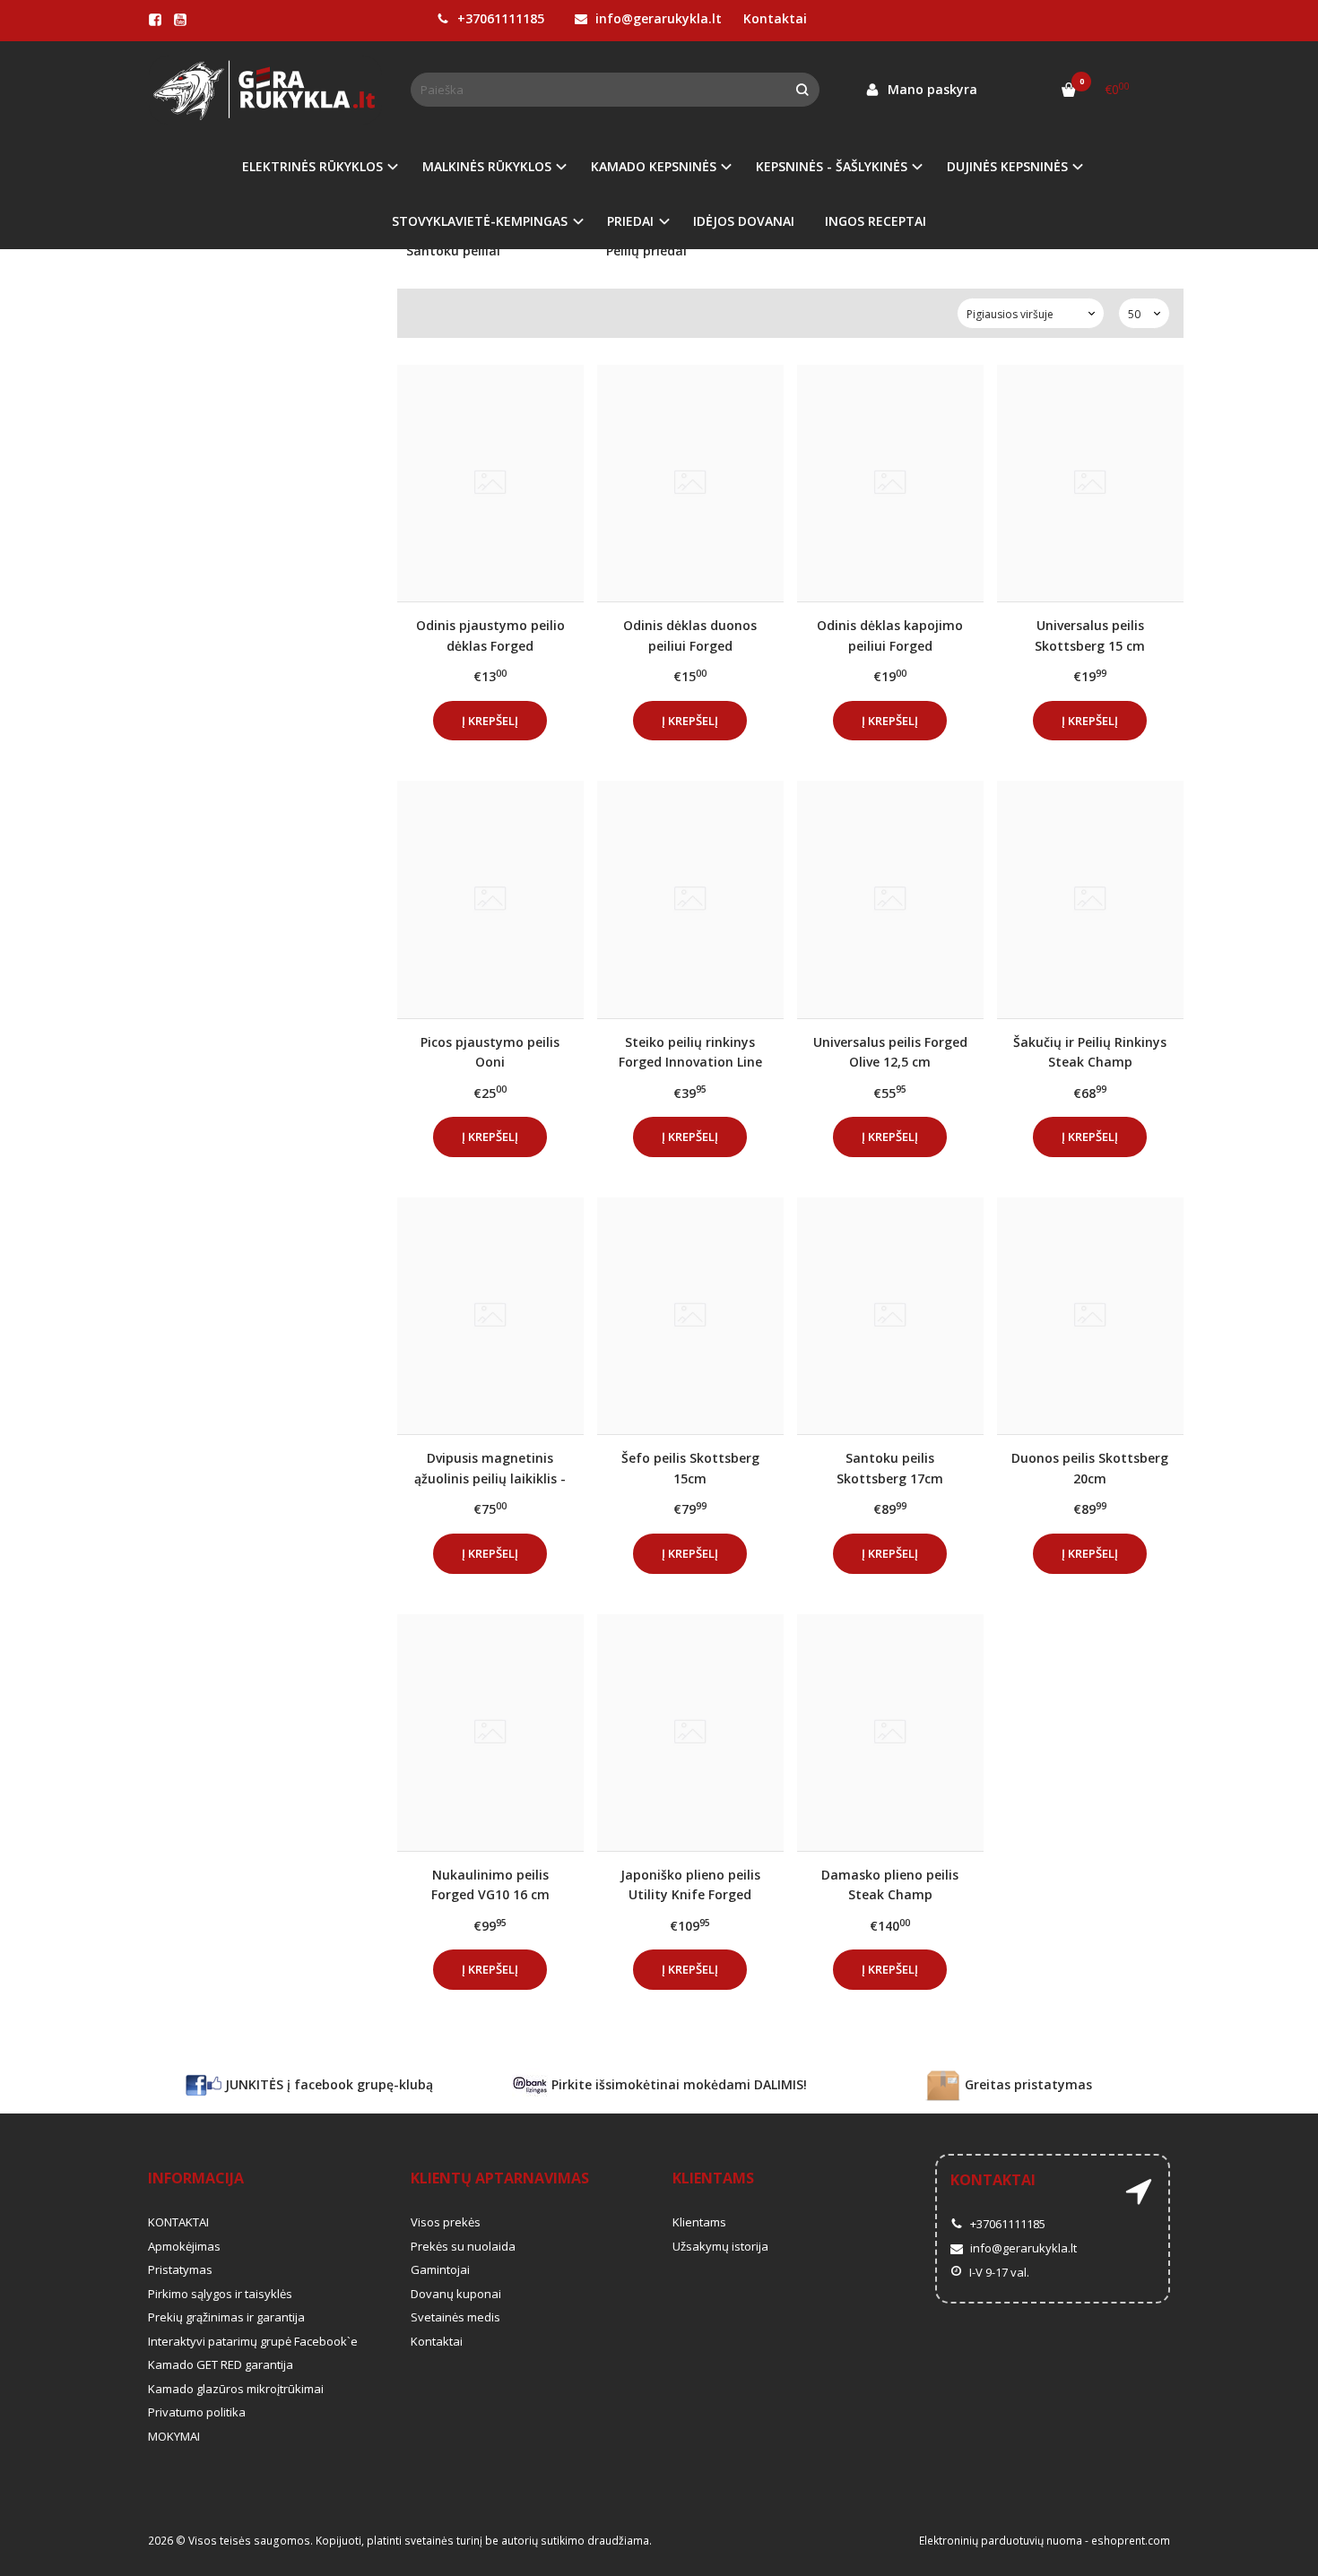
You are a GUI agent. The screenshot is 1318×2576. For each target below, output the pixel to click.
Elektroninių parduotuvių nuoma (1001, 2541)
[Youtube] (180, 20)
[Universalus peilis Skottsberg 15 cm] (1090, 483)
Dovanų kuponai (456, 2294)
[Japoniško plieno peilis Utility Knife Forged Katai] (690, 1733)
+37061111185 (499, 18)
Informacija (196, 2178)
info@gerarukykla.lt (657, 18)
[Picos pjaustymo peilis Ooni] (490, 899)
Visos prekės (446, 2222)
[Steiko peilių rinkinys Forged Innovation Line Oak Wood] (690, 899)
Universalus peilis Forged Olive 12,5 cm (890, 1052)
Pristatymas (180, 2269)
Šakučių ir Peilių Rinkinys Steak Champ (1090, 1052)
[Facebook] (155, 20)
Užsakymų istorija (720, 2246)
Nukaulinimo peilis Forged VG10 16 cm (490, 1884)
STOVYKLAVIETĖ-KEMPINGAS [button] (480, 221)
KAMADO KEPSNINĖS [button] (654, 166)
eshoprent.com (1131, 2541)
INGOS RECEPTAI (876, 221)
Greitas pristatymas (1027, 2084)
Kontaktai (775, 18)
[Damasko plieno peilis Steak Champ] (890, 1733)
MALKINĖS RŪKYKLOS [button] (487, 166)
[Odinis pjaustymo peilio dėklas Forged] (490, 483)
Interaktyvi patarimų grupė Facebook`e (253, 2341)
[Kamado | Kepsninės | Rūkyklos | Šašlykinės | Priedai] (266, 90)
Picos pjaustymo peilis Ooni (490, 1052)
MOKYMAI (174, 2436)
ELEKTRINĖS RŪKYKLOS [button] (312, 166)
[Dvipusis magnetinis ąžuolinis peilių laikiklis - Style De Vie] (490, 1316)
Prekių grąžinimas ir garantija (226, 2317)
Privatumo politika (197, 2412)
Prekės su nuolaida (463, 2246)
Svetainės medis (455, 2317)
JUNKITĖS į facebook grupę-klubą (327, 2084)
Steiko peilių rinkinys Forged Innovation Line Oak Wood (690, 1052)
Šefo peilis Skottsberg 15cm (690, 1468)
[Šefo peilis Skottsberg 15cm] (690, 1316)
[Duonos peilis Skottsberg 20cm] (1090, 1316)
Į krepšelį (490, 721)
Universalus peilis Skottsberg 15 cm (1090, 635)
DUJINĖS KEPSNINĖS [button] (1007, 166)
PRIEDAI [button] (630, 221)
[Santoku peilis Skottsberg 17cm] (890, 1316)
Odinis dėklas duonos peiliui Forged (690, 635)
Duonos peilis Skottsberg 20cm (1090, 1468)
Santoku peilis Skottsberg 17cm (890, 1468)
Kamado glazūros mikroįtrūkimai (236, 2389)
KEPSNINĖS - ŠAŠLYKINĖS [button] (832, 166)
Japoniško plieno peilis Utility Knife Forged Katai (690, 1884)
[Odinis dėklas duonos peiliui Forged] (690, 483)
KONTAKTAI (178, 2222)
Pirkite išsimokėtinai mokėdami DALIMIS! (677, 2084)
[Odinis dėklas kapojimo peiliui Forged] (890, 483)
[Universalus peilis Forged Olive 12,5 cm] (890, 899)
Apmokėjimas (184, 2246)
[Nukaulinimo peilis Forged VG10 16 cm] (490, 1733)
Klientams (713, 2178)
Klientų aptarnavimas (500, 2178)
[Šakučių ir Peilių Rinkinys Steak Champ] (1090, 899)
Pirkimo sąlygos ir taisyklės (220, 2294)
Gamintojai (440, 2269)
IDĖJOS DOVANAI (744, 221)
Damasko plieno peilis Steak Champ (890, 1884)
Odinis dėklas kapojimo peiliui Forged (890, 635)
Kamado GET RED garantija (221, 2364)
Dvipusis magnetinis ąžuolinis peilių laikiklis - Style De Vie (490, 1468)
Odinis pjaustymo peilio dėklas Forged (490, 635)
